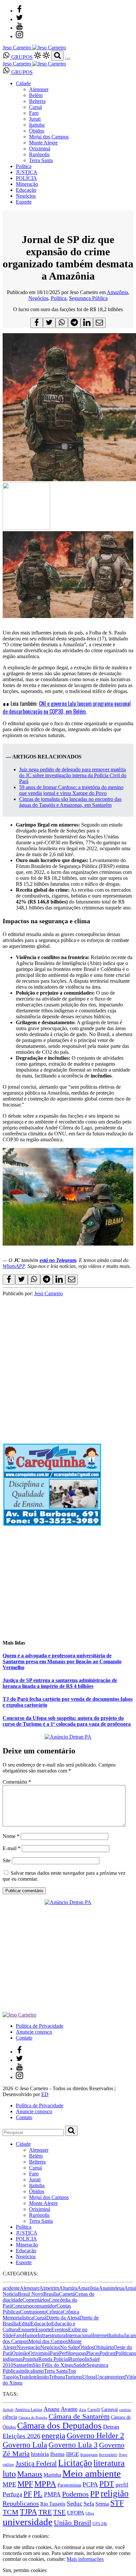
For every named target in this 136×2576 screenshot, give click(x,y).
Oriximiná (40, 149)
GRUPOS (21, 57)
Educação (26, 190)
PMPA (52, 2494)
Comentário (17, 1782)
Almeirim (49, 2288)
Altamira (68, 2288)
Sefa (89, 2504)
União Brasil (72, 2523)
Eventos (60, 2329)
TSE (59, 2512)
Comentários (36, 2300)
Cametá (67, 2294)
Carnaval (110, 2409)
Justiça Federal (36, 2464)
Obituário (104, 2347)
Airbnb (8, 2410)
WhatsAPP (14, 1266)
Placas (93, 2353)
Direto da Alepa (63, 2318)
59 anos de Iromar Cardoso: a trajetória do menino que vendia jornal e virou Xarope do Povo (71, 790)
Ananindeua (111, 2288)
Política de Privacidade (40, 2026)
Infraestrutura (51, 2335)
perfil (122, 2485)
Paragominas (69, 2485)
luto (9, 2474)
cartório (125, 2410)
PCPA (90, 2484)
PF (28, 2494)
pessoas (78, 2353)
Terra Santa (41, 160)
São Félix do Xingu (53, 2365)
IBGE (72, 2454)
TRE (45, 2512)
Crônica (54, 2312)
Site (7, 1860)
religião (115, 2493)
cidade (16, 2300)
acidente (11, 2288)
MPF (25, 2484)
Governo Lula (25, 2445)
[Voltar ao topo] (6, 2530)
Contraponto (33, 2312)
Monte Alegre (43, 143)
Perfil (65, 2353)
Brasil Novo (31, 2294)
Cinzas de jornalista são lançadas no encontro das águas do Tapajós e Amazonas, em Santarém (70, 802)
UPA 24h (100, 2524)
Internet (100, 2335)
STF (117, 2503)
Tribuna (57, 2377)
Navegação (29, 2347)
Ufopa (89, 2377)
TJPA (28, 2512)
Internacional (79, 2335)
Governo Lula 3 (73, 2445)
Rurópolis (39, 154)
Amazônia (117, 292)
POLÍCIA (26, 178)
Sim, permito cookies (25, 2570)
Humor (30, 2335)
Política (24, 166)
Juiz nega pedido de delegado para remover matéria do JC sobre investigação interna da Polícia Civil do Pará (73, 775)
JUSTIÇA (27, 172)
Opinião (20, 2353)
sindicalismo (31, 2371)
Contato (24, 2038)
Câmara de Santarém (79, 2416)
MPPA (45, 2484)
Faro (34, 113)
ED (45, 2094)
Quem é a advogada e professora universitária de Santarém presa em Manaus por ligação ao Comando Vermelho (62, 1661)
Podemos (75, 2494)
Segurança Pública (88, 298)
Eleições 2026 (21, 2436)
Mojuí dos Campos (49, 137)
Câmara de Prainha (33, 2418)
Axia (83, 2410)
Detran (111, 2427)
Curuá (35, 107)
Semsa (102, 2504)
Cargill (94, 2410)
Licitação (75, 2463)
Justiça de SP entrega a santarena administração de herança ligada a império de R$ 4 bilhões (60, 1683)
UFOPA (76, 2513)
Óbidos (37, 131)
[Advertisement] (68, 1364)
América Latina (29, 2410)
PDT (107, 2484)
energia (53, 2435)
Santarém (23, 2365)
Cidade (23, 83)
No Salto (69, 2347)
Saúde (80, 2365)
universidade (28, 2522)
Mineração (27, 184)
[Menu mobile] (68, 59)
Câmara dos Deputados (59, 2426)
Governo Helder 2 (95, 2436)
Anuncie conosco (34, 2032)
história (40, 2454)
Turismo (74, 2377)
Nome (11, 1836)
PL (38, 2494)
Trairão (26, 2377)
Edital (25, 2324)
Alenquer (39, 89)
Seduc (74, 2503)
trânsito (41, 2377)
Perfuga (12, 2494)
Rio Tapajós (53, 2504)
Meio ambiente (92, 2473)
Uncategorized (111, 2377)
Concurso (22, 2306)
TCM (11, 2512)
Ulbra (90, 2513)
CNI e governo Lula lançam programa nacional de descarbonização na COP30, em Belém (67, 707)
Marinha (52, 2475)
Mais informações (85, 2559)
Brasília (51, 2294)
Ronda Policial (54, 2359)
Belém (36, 95)
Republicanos (21, 2503)
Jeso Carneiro (49, 1293)
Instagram (89, 2454)
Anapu (51, 2409)
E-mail (12, 1848)
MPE (9, 2484)
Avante (69, 2409)
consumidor (44, 2306)
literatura (109, 2463)
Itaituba (37, 125)
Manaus (30, 2474)
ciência (10, 2417)
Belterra (37, 101)
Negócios (26, 196)
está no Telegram (58, 1260)
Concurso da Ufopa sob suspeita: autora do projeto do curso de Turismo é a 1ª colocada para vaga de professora (67, 1721)
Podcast (107, 2353)
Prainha (30, 2359)
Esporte (24, 202)
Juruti (35, 119)
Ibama (57, 2454)
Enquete (27, 2329)
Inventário (108, 2455)
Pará (54, 2353)
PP (95, 2494)
